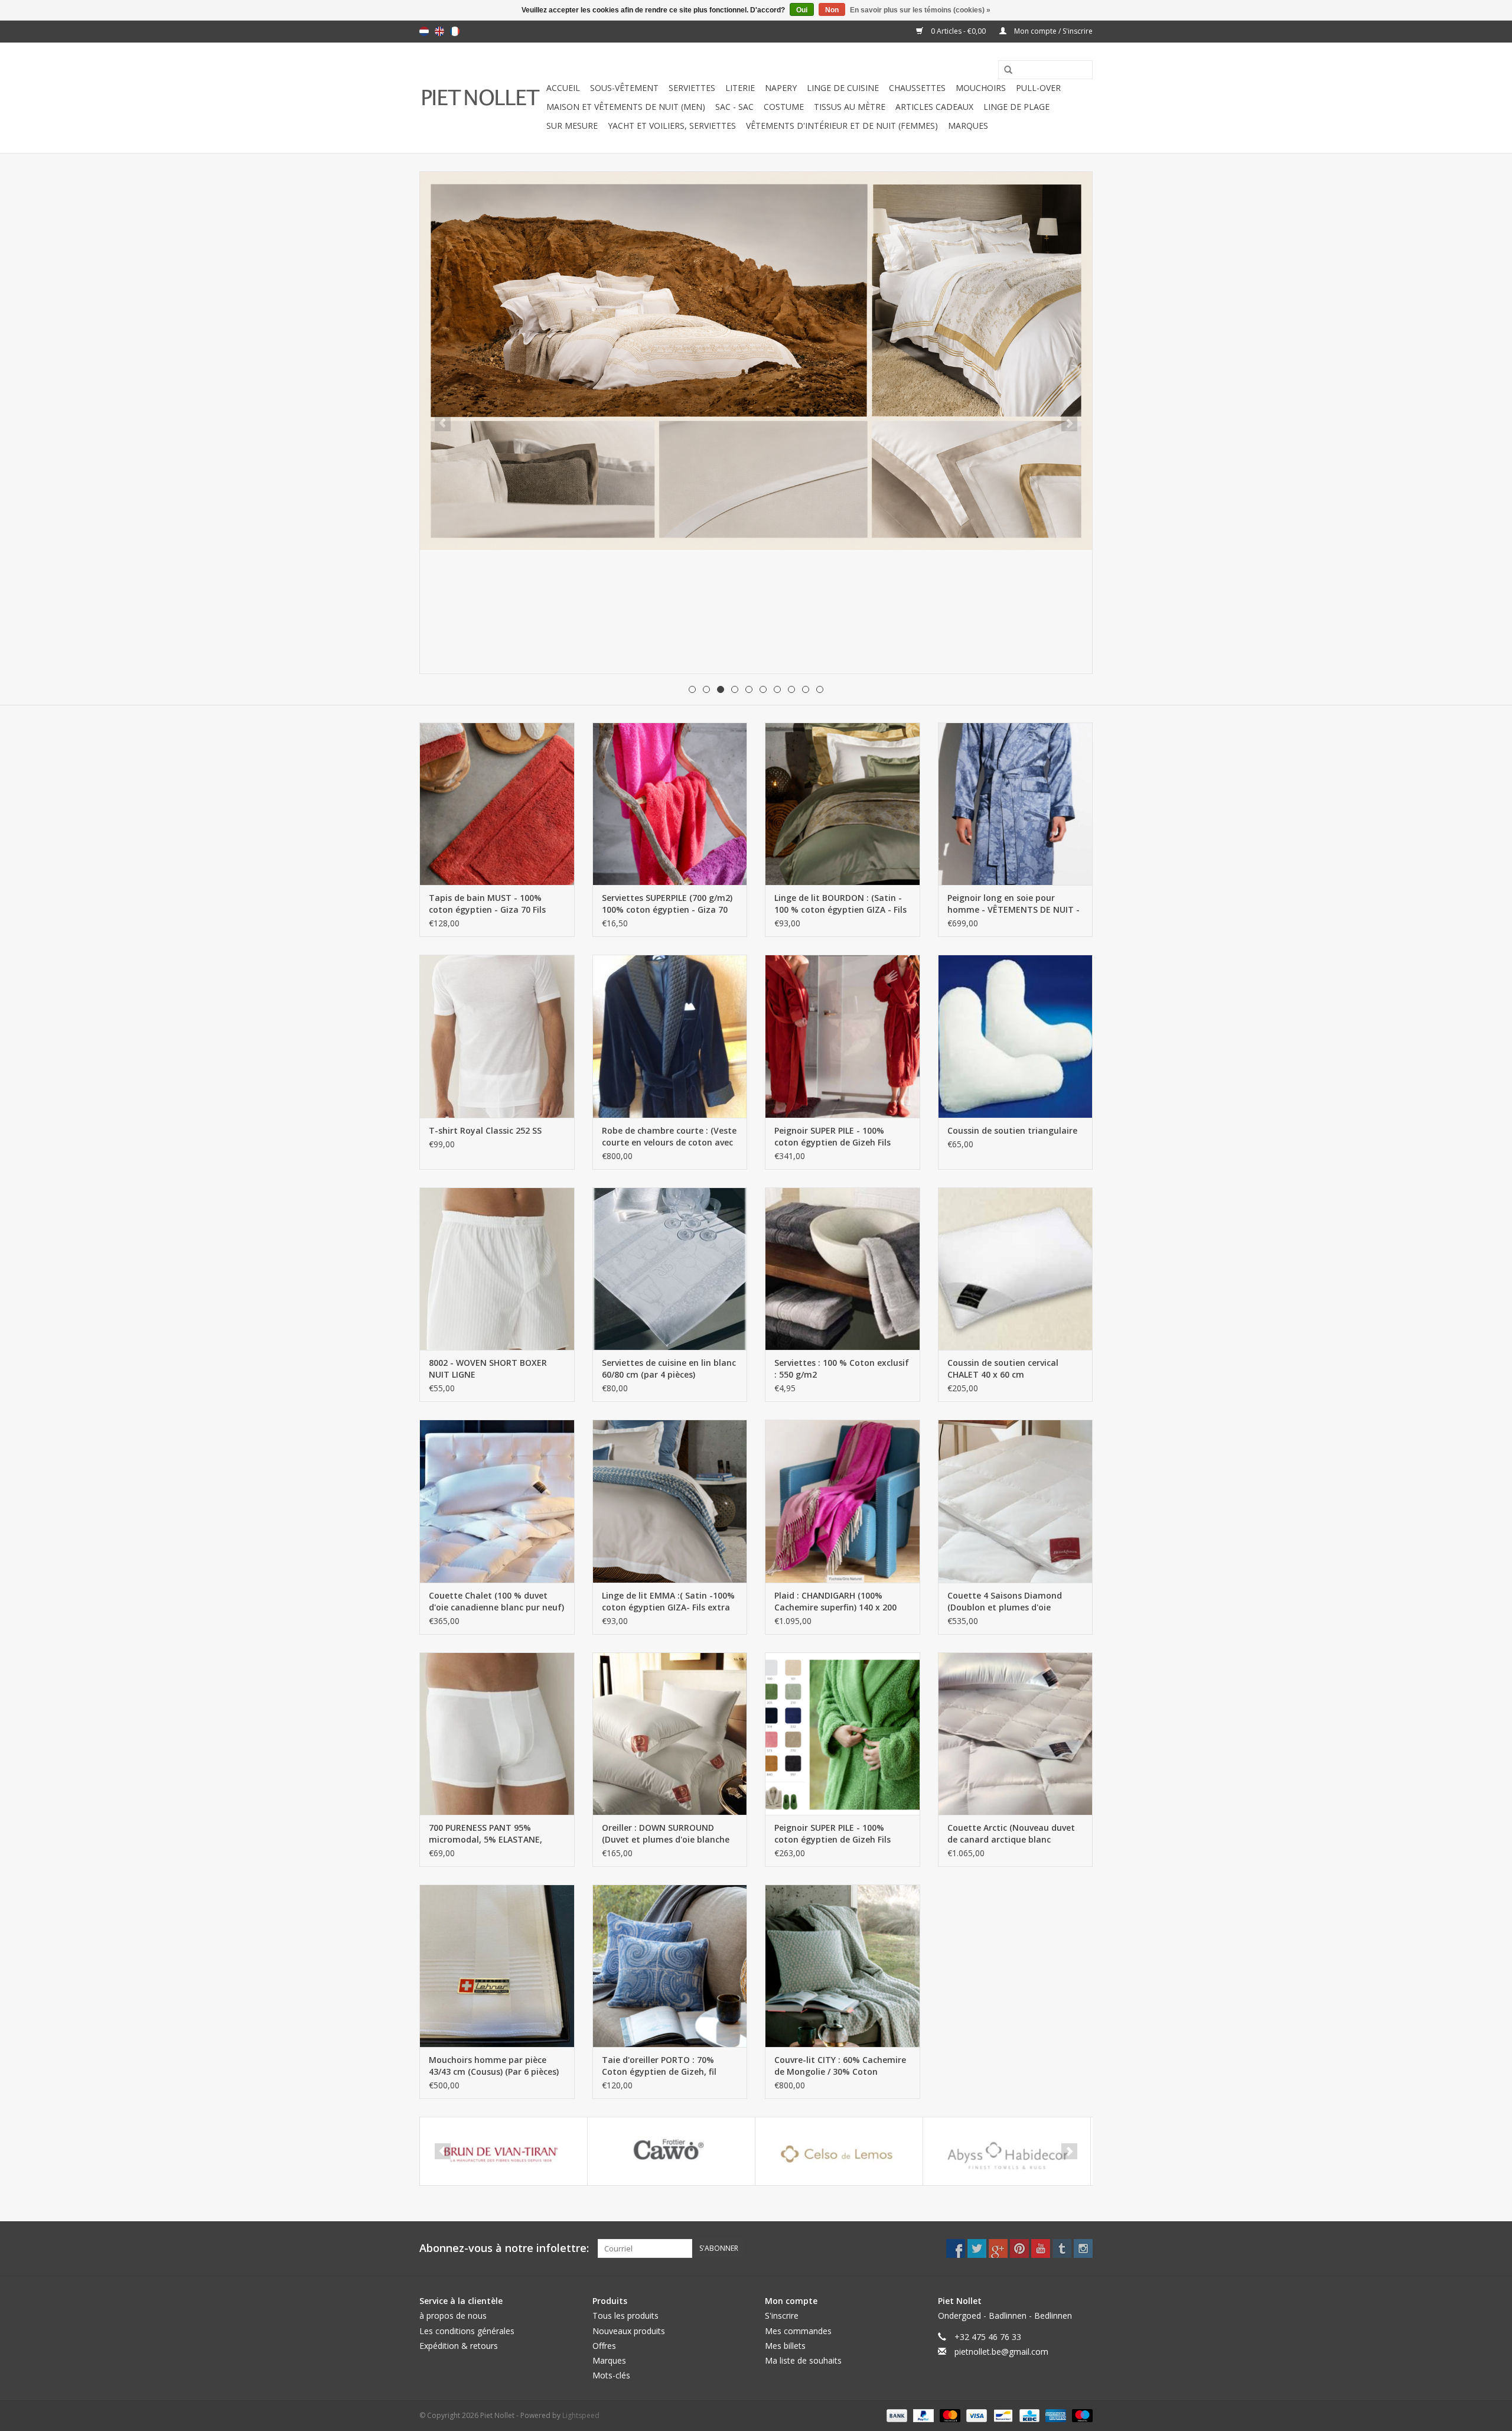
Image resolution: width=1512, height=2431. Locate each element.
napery (781, 88)
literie (740, 88)
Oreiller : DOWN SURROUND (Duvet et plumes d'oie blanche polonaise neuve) (666, 1834)
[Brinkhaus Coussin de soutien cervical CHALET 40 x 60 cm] (1016, 1269)
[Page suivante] (1069, 423)
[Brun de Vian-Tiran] (756, 370)
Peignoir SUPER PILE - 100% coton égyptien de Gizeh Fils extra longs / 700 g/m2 (832, 1137)
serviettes (692, 88)
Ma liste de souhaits (803, 2360)
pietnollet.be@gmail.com (1001, 2352)
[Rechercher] (1004, 70)
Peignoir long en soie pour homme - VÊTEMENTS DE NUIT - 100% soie (1014, 904)
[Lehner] (1007, 2151)
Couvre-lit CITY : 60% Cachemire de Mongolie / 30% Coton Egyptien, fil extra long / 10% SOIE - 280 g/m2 (840, 2066)
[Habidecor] (839, 2151)
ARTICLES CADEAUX (934, 107)
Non (832, 10)
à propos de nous (453, 2316)
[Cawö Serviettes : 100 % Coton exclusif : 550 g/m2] (843, 1269)
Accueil (563, 88)
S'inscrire (782, 2316)
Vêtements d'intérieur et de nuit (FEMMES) (842, 126)
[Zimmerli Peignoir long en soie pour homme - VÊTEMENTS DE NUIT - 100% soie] (1016, 804)
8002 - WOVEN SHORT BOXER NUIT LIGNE (488, 1369)
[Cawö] (504, 2151)
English (439, 31)
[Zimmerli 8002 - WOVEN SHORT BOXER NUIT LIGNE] (497, 1269)
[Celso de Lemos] (671, 2151)
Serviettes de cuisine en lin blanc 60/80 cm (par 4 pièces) (669, 1369)
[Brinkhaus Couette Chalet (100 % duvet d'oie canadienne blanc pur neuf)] (497, 1501)
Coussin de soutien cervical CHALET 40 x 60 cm (1003, 1369)
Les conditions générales (467, 2331)
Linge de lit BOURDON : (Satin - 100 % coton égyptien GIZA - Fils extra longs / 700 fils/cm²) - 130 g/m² (840, 904)
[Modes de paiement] (896, 2415)
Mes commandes (798, 2331)
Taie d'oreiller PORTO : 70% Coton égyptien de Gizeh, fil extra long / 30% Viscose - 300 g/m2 (663, 2066)
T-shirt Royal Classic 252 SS (485, 1130)
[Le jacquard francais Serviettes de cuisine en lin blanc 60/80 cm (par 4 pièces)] (670, 1269)
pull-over (1038, 88)
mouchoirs (981, 88)
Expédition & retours (459, 2346)
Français (455, 31)
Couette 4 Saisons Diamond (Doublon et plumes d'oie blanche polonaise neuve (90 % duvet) (1011, 1602)
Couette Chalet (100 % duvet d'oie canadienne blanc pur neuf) (496, 1601)
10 (820, 689)
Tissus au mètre (850, 107)
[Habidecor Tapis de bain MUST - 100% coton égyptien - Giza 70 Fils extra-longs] (497, 804)
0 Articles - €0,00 (958, 31)
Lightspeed (581, 2415)
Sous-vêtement (624, 88)
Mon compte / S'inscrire (1052, 31)
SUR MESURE (572, 126)
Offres (604, 2346)
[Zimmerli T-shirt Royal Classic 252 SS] (497, 1036)
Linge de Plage (1016, 107)
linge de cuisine (843, 88)
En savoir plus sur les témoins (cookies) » (920, 10)
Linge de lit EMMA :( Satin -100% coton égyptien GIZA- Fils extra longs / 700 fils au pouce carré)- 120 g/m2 (668, 1602)
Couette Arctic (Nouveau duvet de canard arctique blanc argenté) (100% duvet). (1011, 1834)
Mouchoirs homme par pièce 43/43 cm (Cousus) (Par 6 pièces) (494, 2066)
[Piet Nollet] (481, 98)
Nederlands (424, 31)
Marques (968, 126)
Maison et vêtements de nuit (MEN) (626, 107)
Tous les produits (625, 2316)
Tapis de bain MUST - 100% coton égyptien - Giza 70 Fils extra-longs (487, 904)
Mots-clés (611, 2375)
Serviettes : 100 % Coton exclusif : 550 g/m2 (842, 1369)
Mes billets (785, 2346)
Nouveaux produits (629, 2331)
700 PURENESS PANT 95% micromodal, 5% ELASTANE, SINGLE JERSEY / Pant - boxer (487, 1834)
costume (784, 107)
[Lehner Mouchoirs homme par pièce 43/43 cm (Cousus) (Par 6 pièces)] (497, 1966)
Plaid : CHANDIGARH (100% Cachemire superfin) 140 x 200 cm (835, 1602)
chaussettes (917, 88)
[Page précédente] (443, 423)
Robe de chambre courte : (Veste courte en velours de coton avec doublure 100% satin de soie (669, 1137)
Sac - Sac (734, 107)
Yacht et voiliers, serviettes (672, 126)
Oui (802, 10)
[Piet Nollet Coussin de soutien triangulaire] (1016, 1036)
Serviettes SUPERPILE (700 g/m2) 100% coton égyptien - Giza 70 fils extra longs (667, 904)
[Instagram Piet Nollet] (1083, 2248)
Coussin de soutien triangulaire (1012, 1130)
